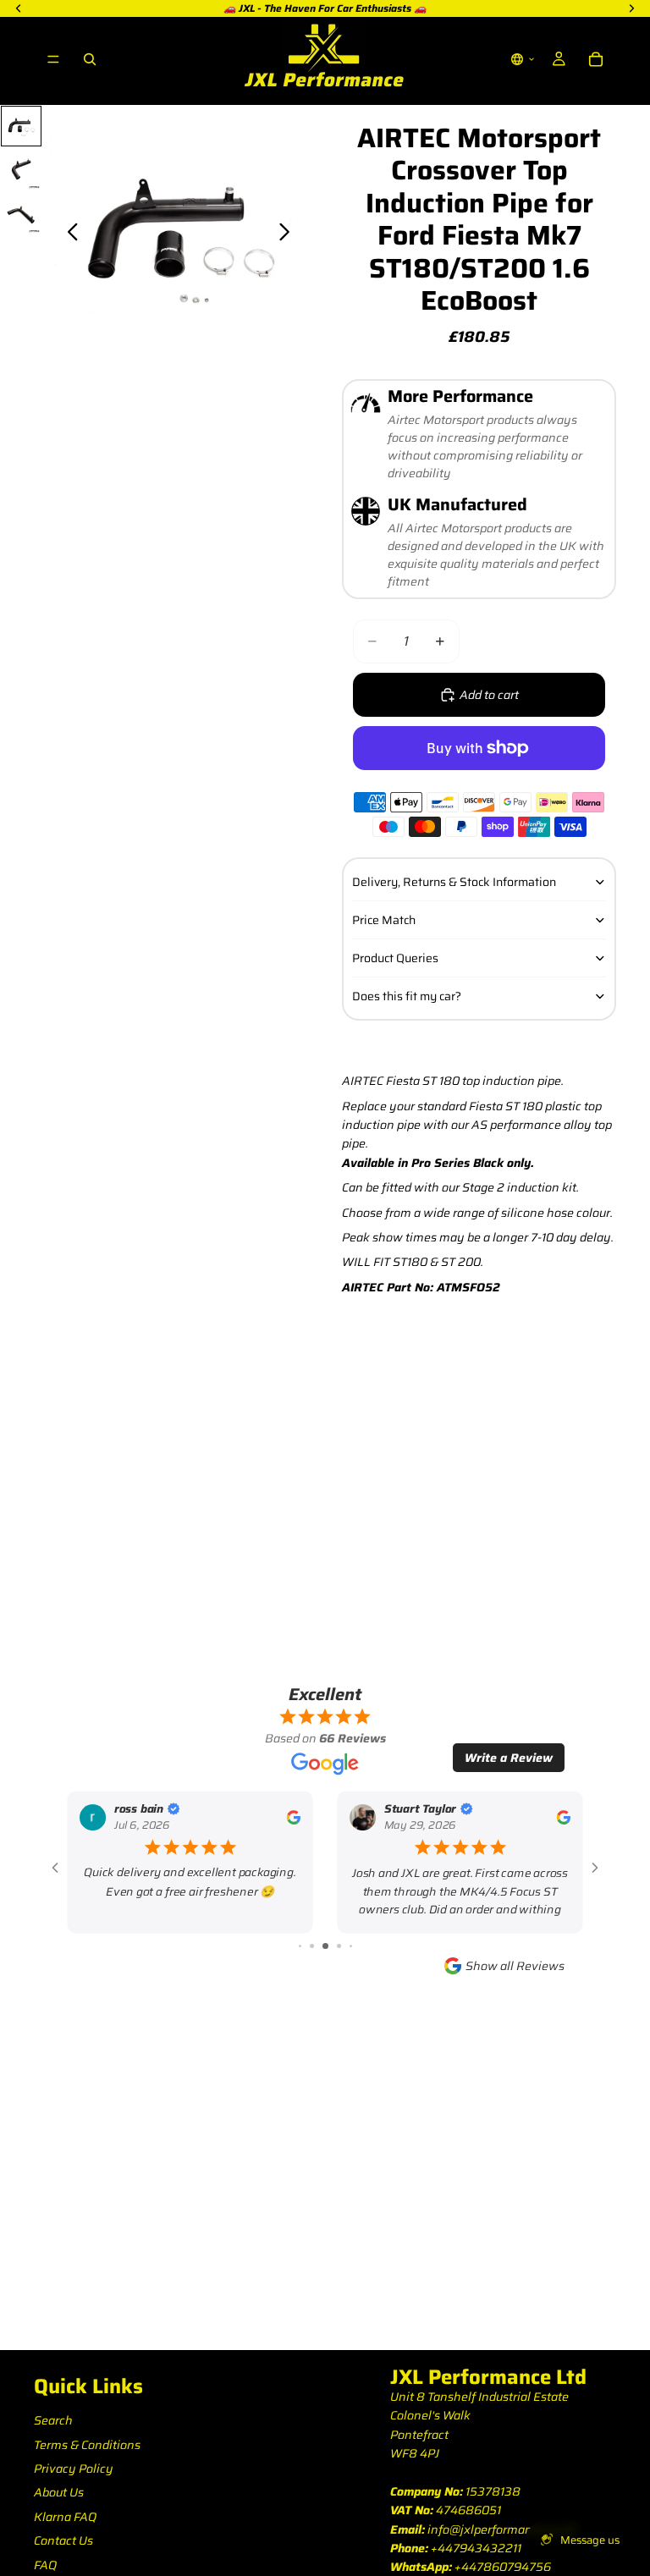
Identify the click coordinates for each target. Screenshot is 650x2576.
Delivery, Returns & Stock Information (454, 882)
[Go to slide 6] (339, 1946)
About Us (59, 2492)
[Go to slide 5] (325, 1946)
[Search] (90, 59)
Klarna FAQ (65, 2517)
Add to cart (489, 695)
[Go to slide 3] (300, 1946)
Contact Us (63, 2540)
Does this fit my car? (407, 996)
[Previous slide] (68, 235)
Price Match (384, 920)
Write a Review (509, 1758)
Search (53, 2420)
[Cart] (596, 59)
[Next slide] (289, 235)
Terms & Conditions (87, 2445)
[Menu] (53, 59)
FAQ (45, 2565)
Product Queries (395, 958)
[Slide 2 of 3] (21, 170)
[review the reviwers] (293, 1817)
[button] (523, 59)
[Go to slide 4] (312, 1946)
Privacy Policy (74, 2469)
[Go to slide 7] (351, 1946)
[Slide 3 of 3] (21, 214)
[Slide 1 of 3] (21, 126)
